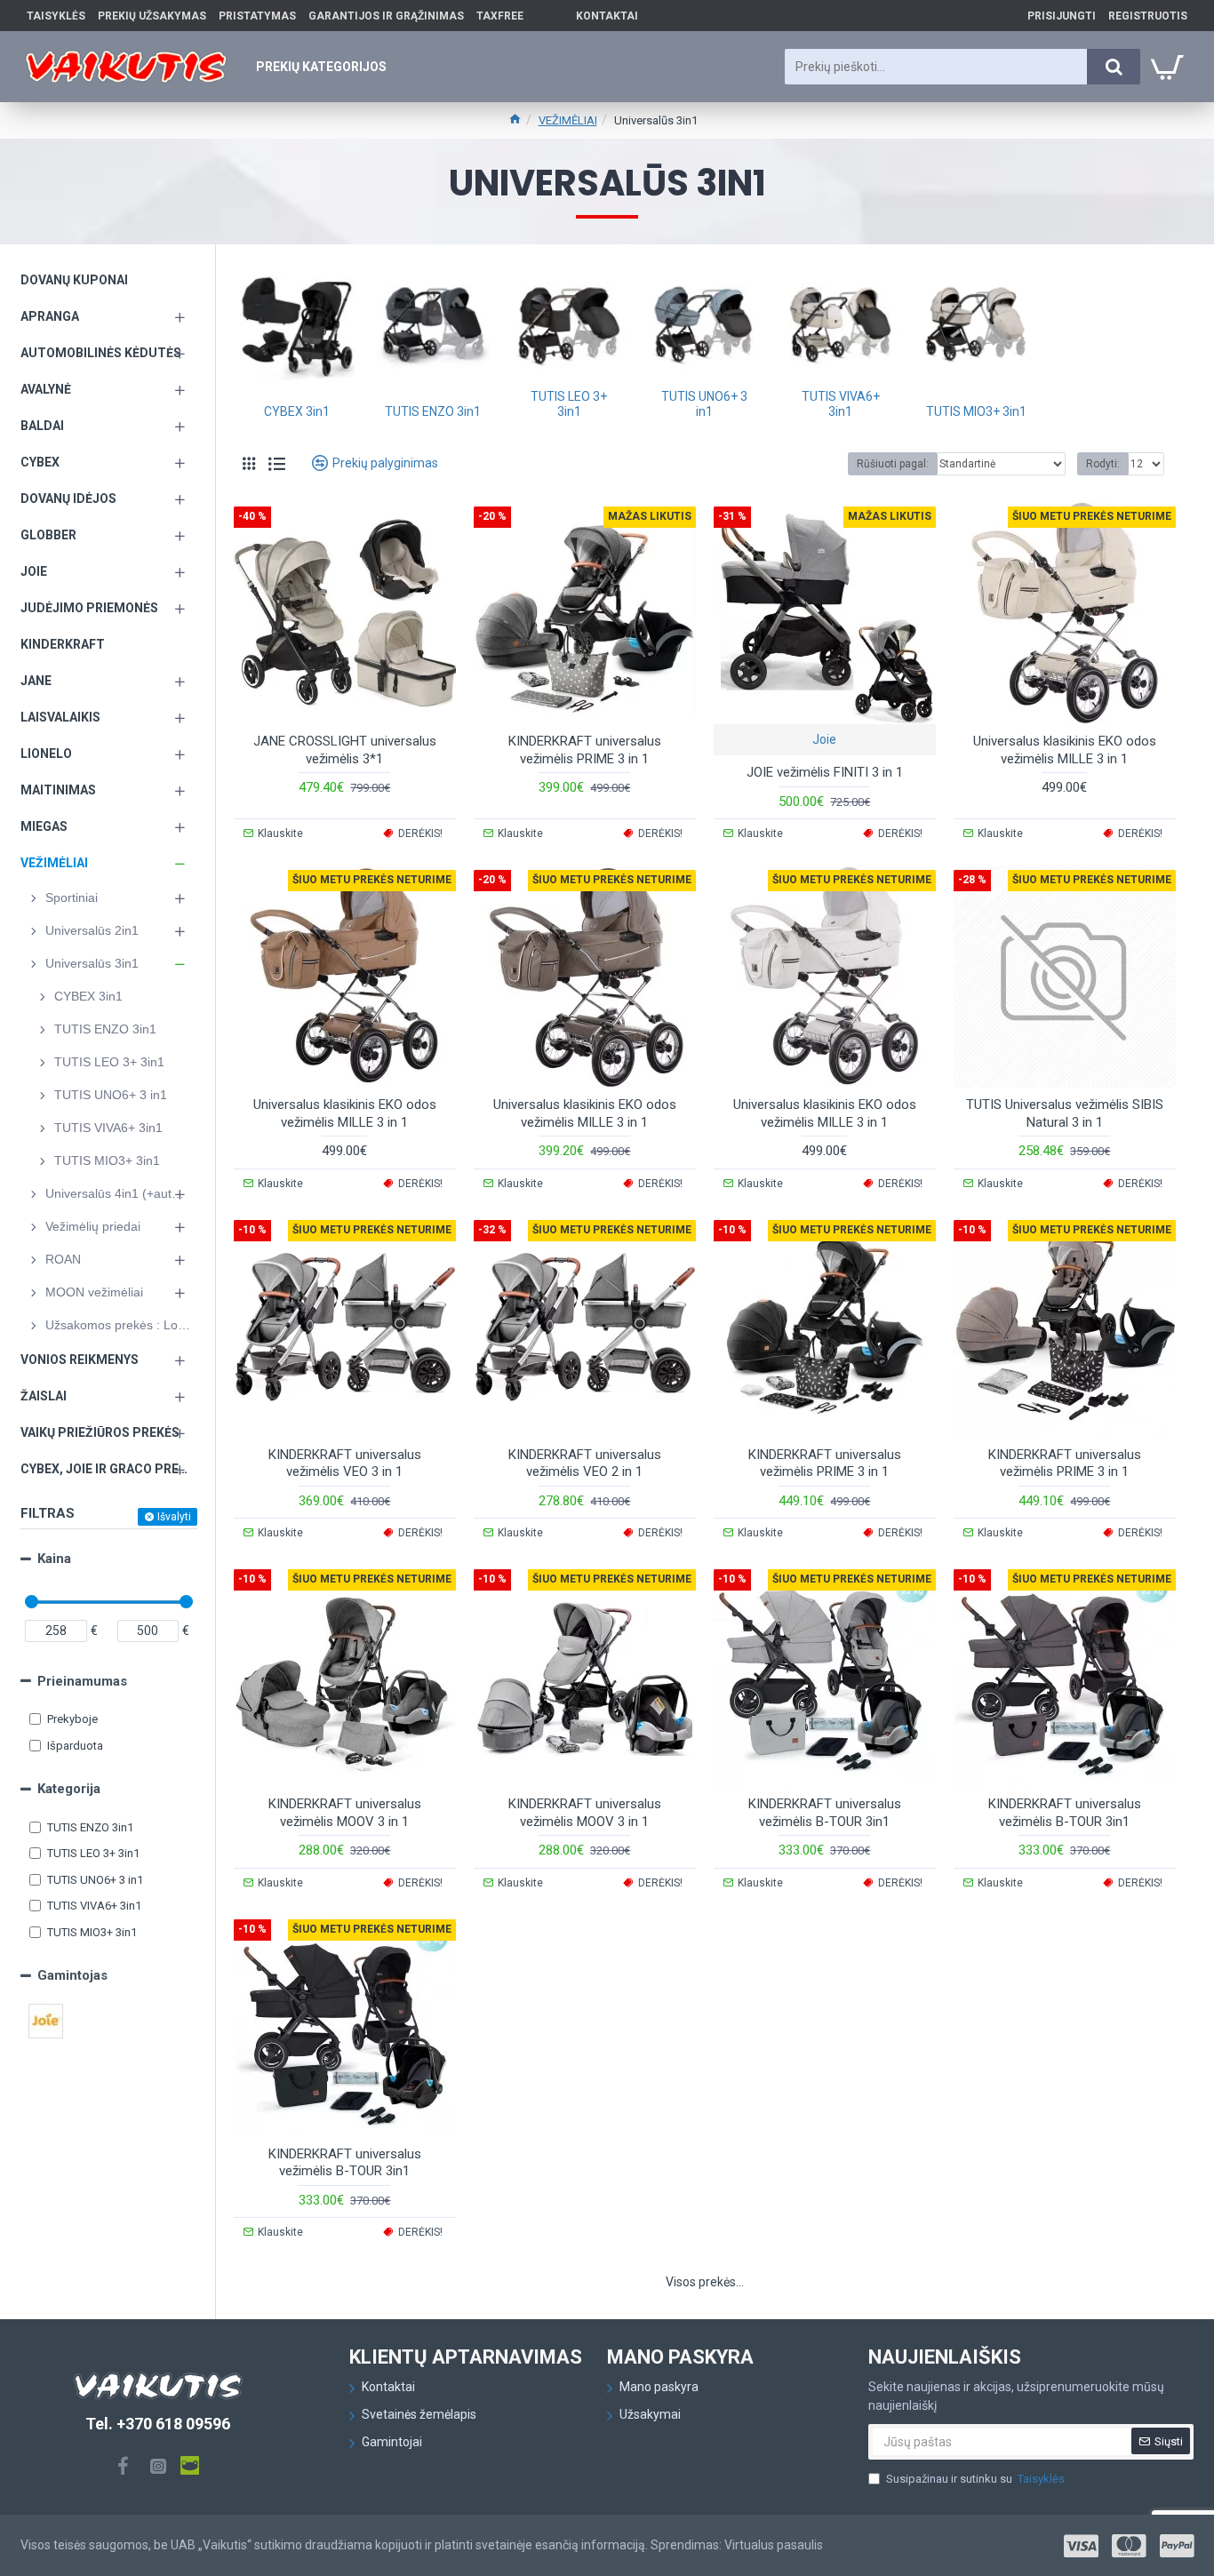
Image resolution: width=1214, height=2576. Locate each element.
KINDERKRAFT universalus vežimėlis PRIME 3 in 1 (585, 750)
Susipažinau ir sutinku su (975, 2479)
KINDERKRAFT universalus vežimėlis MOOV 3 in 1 (345, 1813)
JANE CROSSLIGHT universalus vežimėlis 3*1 (345, 750)
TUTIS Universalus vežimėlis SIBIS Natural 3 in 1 (1065, 1113)
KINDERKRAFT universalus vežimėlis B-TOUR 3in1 (825, 1813)
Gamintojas (72, 1975)
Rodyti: (1103, 464)
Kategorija (69, 1789)
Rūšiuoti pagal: (893, 464)
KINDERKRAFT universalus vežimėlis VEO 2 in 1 (585, 1463)
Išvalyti (174, 1517)
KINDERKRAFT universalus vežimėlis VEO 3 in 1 (345, 1463)
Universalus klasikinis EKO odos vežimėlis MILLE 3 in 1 (1065, 750)
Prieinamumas (82, 1681)
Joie (824, 739)
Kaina (54, 1559)
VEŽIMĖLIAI (568, 120)
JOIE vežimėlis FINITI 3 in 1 (825, 772)
